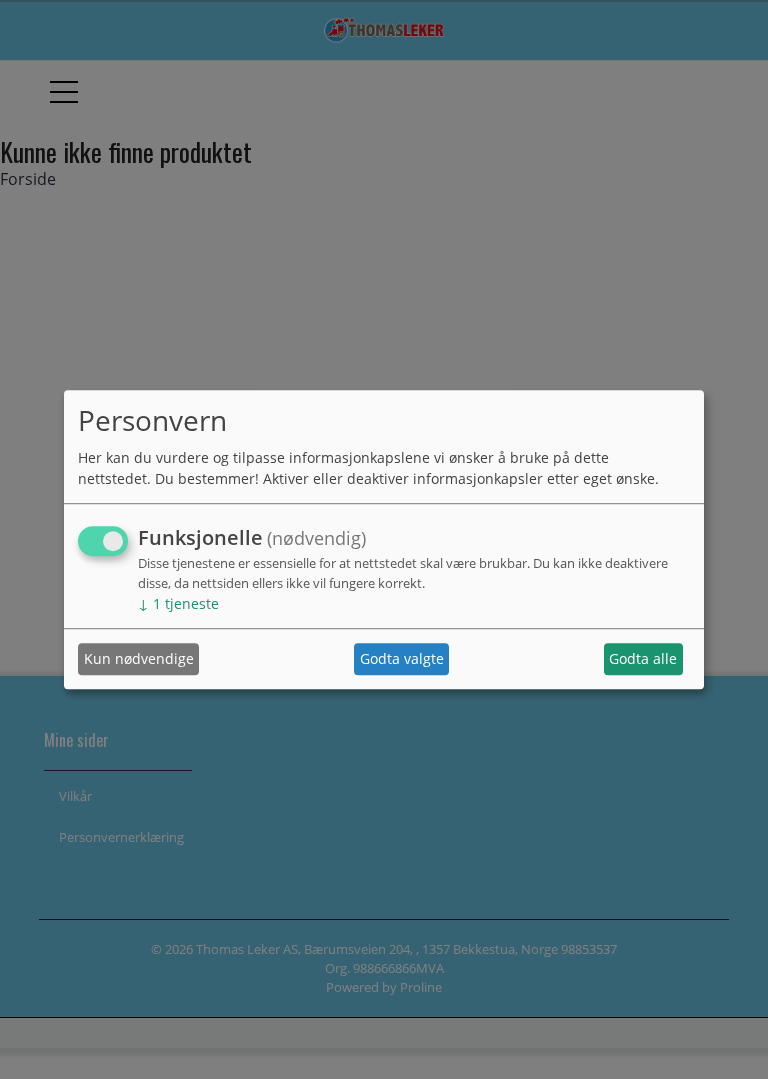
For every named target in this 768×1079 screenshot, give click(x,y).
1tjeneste (178, 603)
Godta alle (643, 659)
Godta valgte (402, 659)
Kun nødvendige (139, 659)
